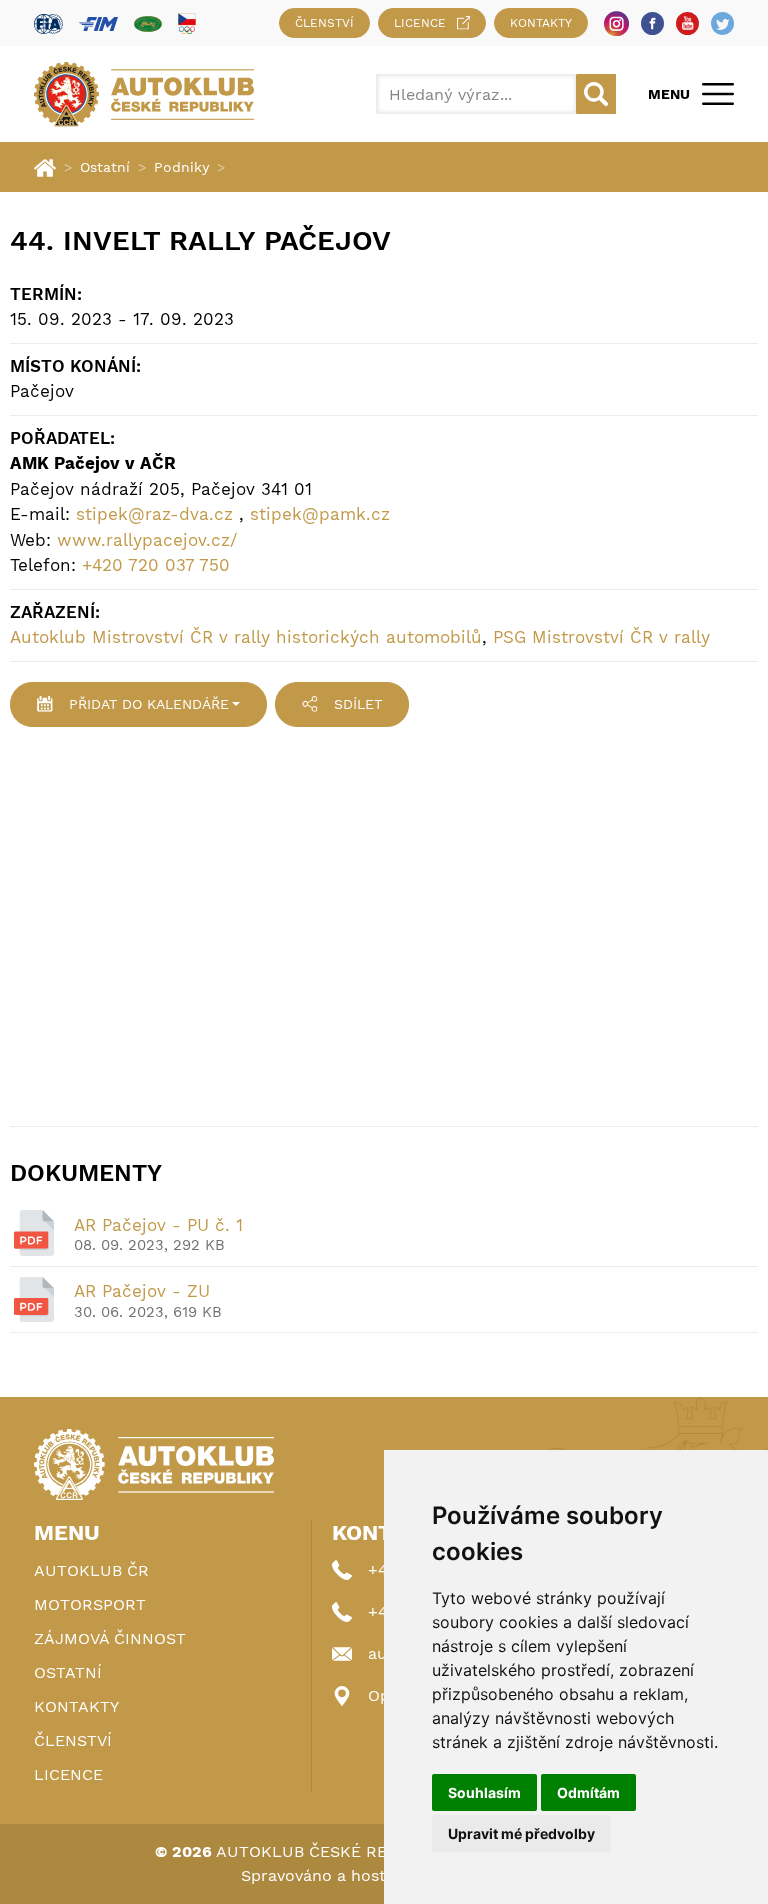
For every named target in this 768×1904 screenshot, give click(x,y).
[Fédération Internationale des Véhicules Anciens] (148, 23)
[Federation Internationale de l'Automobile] (48, 23)
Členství (324, 23)
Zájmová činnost (110, 1638)
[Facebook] (652, 23)
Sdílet (358, 704)
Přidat (149, 704)
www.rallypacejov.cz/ (147, 540)
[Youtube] (687, 23)
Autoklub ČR (91, 1570)
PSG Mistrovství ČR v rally (601, 637)
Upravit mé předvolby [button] (521, 1833)
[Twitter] (722, 23)
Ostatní (105, 167)
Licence (420, 23)
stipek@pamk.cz (320, 514)
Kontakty (541, 23)
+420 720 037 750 (156, 565)
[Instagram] (616, 23)
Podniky (181, 167)
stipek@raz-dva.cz (154, 514)
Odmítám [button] (588, 1792)
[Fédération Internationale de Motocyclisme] (98, 23)
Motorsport (90, 1604)
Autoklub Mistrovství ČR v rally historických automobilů (246, 637)
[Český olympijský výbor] (187, 23)
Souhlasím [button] (484, 1792)
